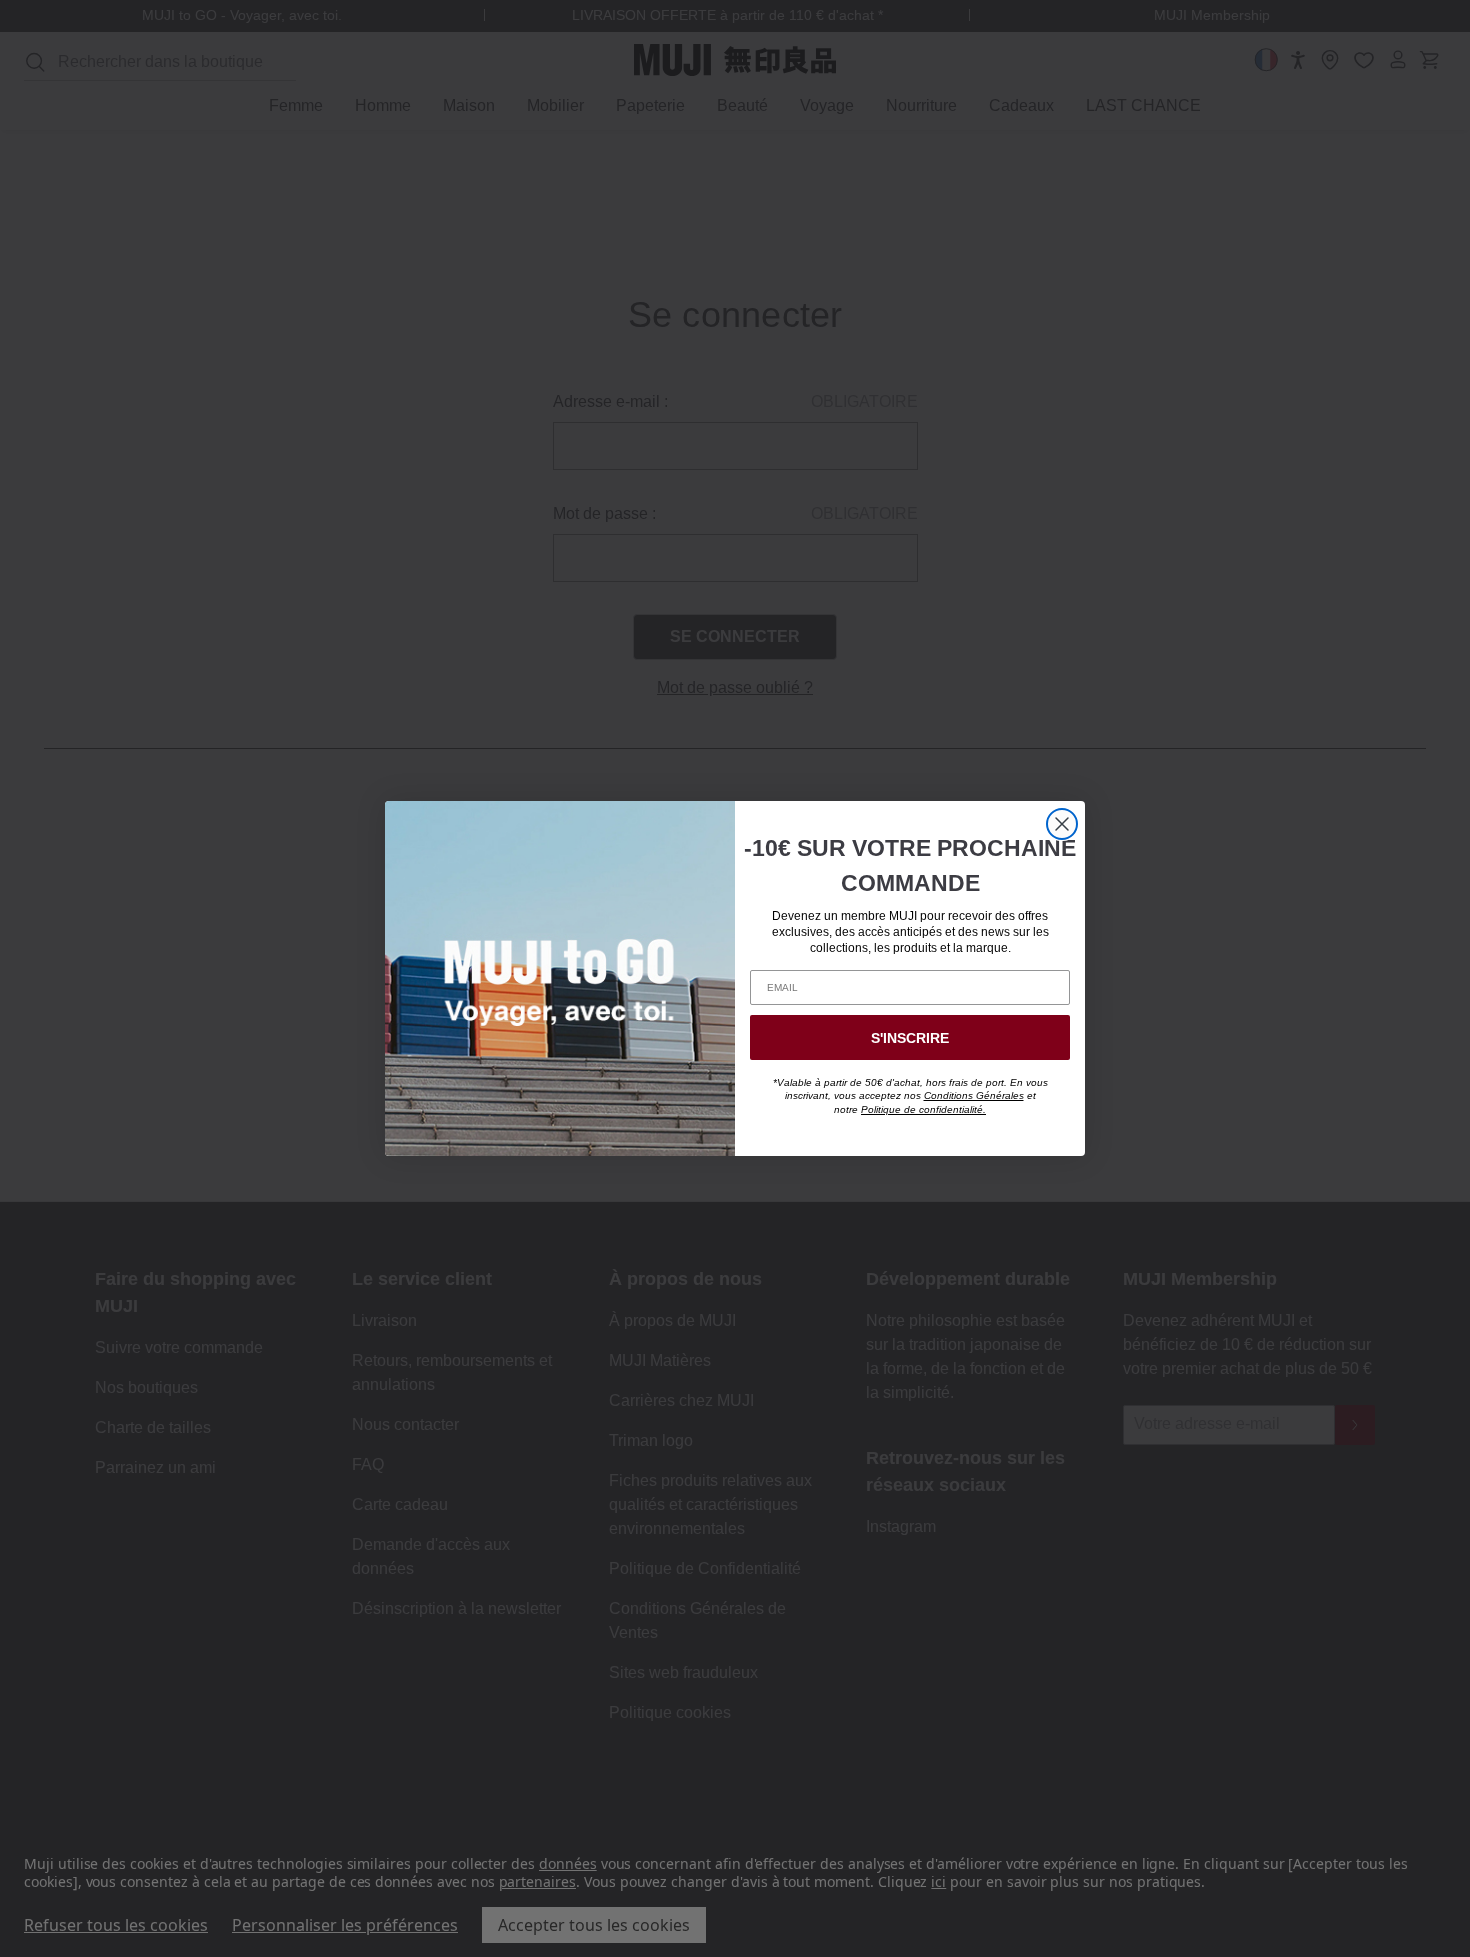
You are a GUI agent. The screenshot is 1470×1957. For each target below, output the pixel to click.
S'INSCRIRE (910, 1038)
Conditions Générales (974, 1095)
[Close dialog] (1062, 824)
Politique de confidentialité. (923, 1109)
